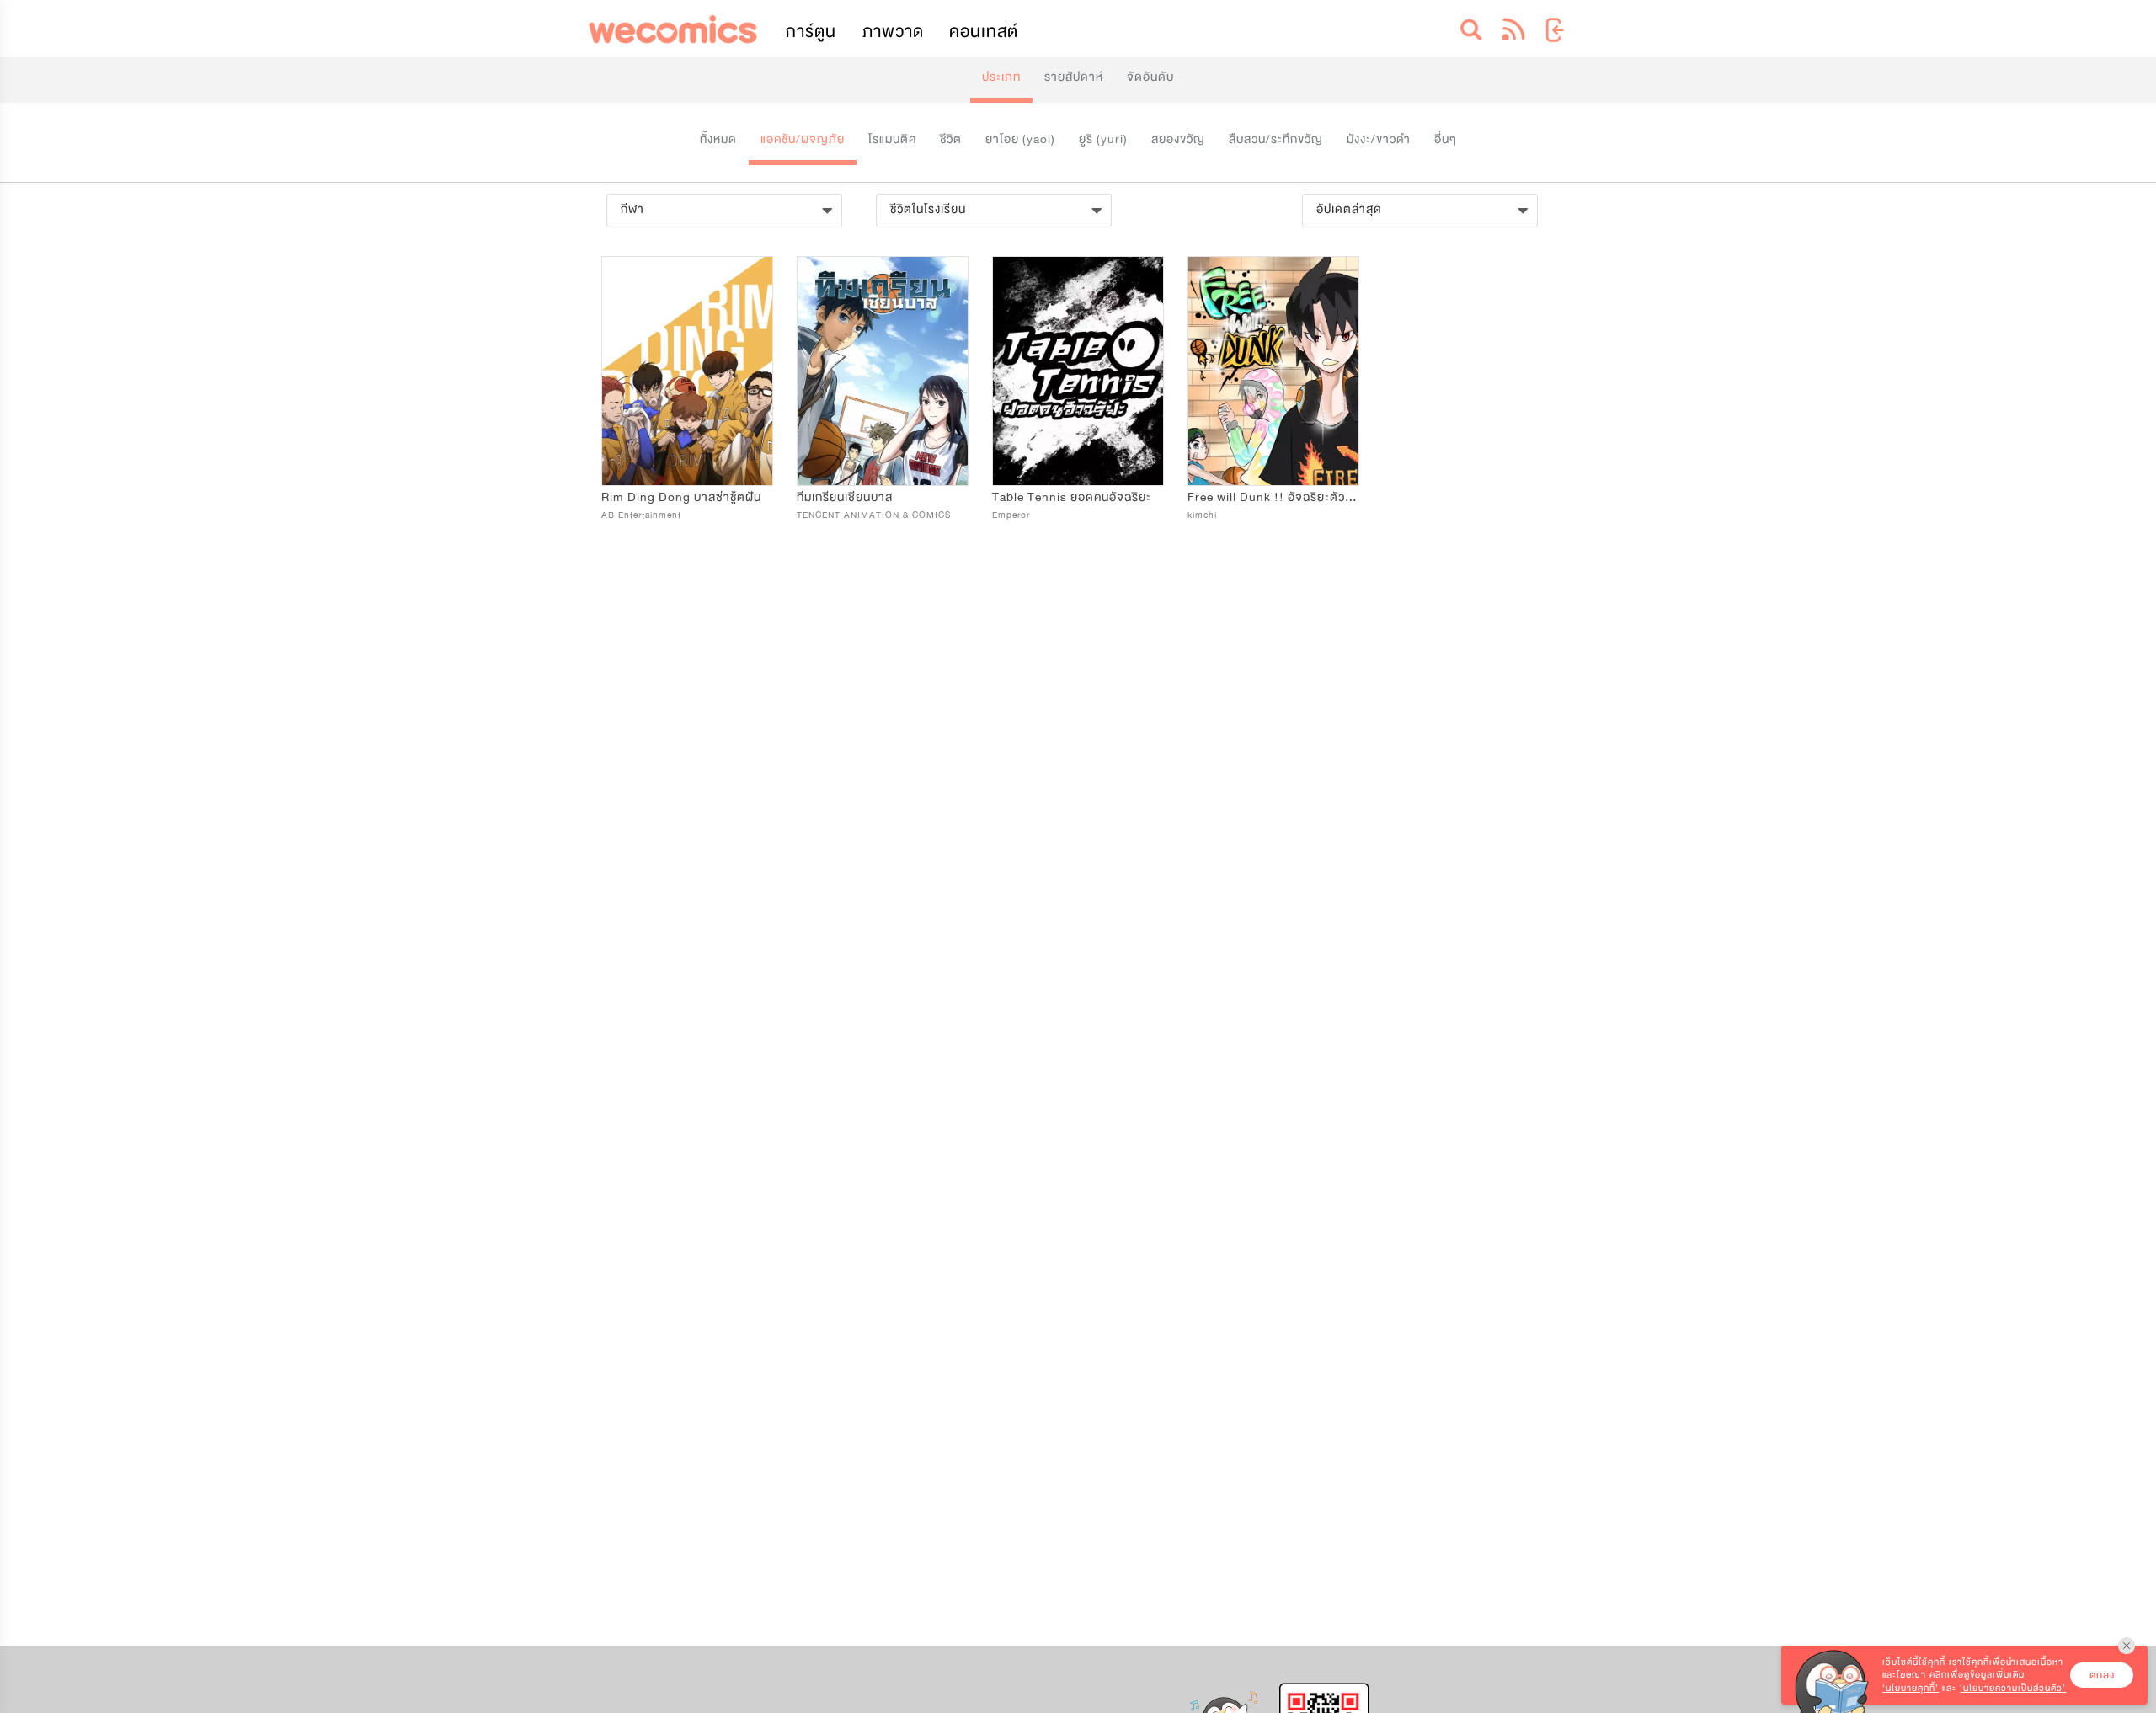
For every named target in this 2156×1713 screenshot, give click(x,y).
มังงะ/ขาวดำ (1379, 139)
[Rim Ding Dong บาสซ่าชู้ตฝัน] (687, 371)
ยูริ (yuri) (1103, 139)
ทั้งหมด (718, 139)
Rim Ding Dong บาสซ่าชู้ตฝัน (681, 497)
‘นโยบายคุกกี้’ (1911, 1688)
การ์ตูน (811, 32)
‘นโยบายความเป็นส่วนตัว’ (2013, 1688)
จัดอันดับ (1150, 77)
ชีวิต (951, 139)
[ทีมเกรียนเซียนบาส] (883, 371)
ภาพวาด (893, 32)
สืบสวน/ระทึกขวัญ (1276, 139)
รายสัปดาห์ (1074, 77)
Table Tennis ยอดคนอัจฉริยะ (1072, 497)
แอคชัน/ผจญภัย (803, 139)
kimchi (1202, 515)
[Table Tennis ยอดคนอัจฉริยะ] (1078, 371)
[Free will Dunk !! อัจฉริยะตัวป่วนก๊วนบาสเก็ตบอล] (1273, 371)
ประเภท (1001, 77)
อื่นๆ (1446, 139)
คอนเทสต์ (984, 32)
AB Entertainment (641, 515)
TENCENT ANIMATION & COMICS (874, 515)
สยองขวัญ (1178, 139)
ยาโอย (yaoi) (1020, 139)
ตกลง (2102, 1675)
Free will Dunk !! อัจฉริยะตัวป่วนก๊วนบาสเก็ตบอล (1320, 497)
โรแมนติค (892, 139)
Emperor (1011, 515)
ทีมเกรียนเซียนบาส (845, 497)
